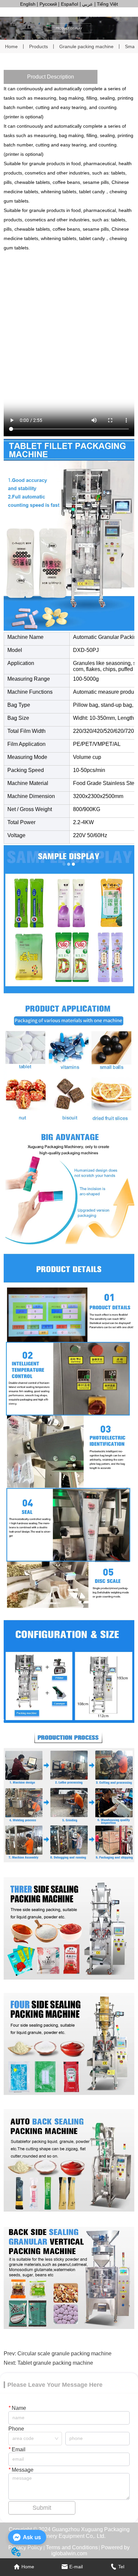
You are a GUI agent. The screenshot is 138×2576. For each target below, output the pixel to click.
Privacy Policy (25, 2547)
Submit (42, 2508)
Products (39, 46)
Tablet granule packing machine (55, 2363)
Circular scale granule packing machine (64, 2354)
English (28, 4)
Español (70, 4)
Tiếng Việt (107, 4)
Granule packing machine (86, 46)
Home (11, 46)
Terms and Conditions (72, 2547)
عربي (87, 4)
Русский (48, 4)
